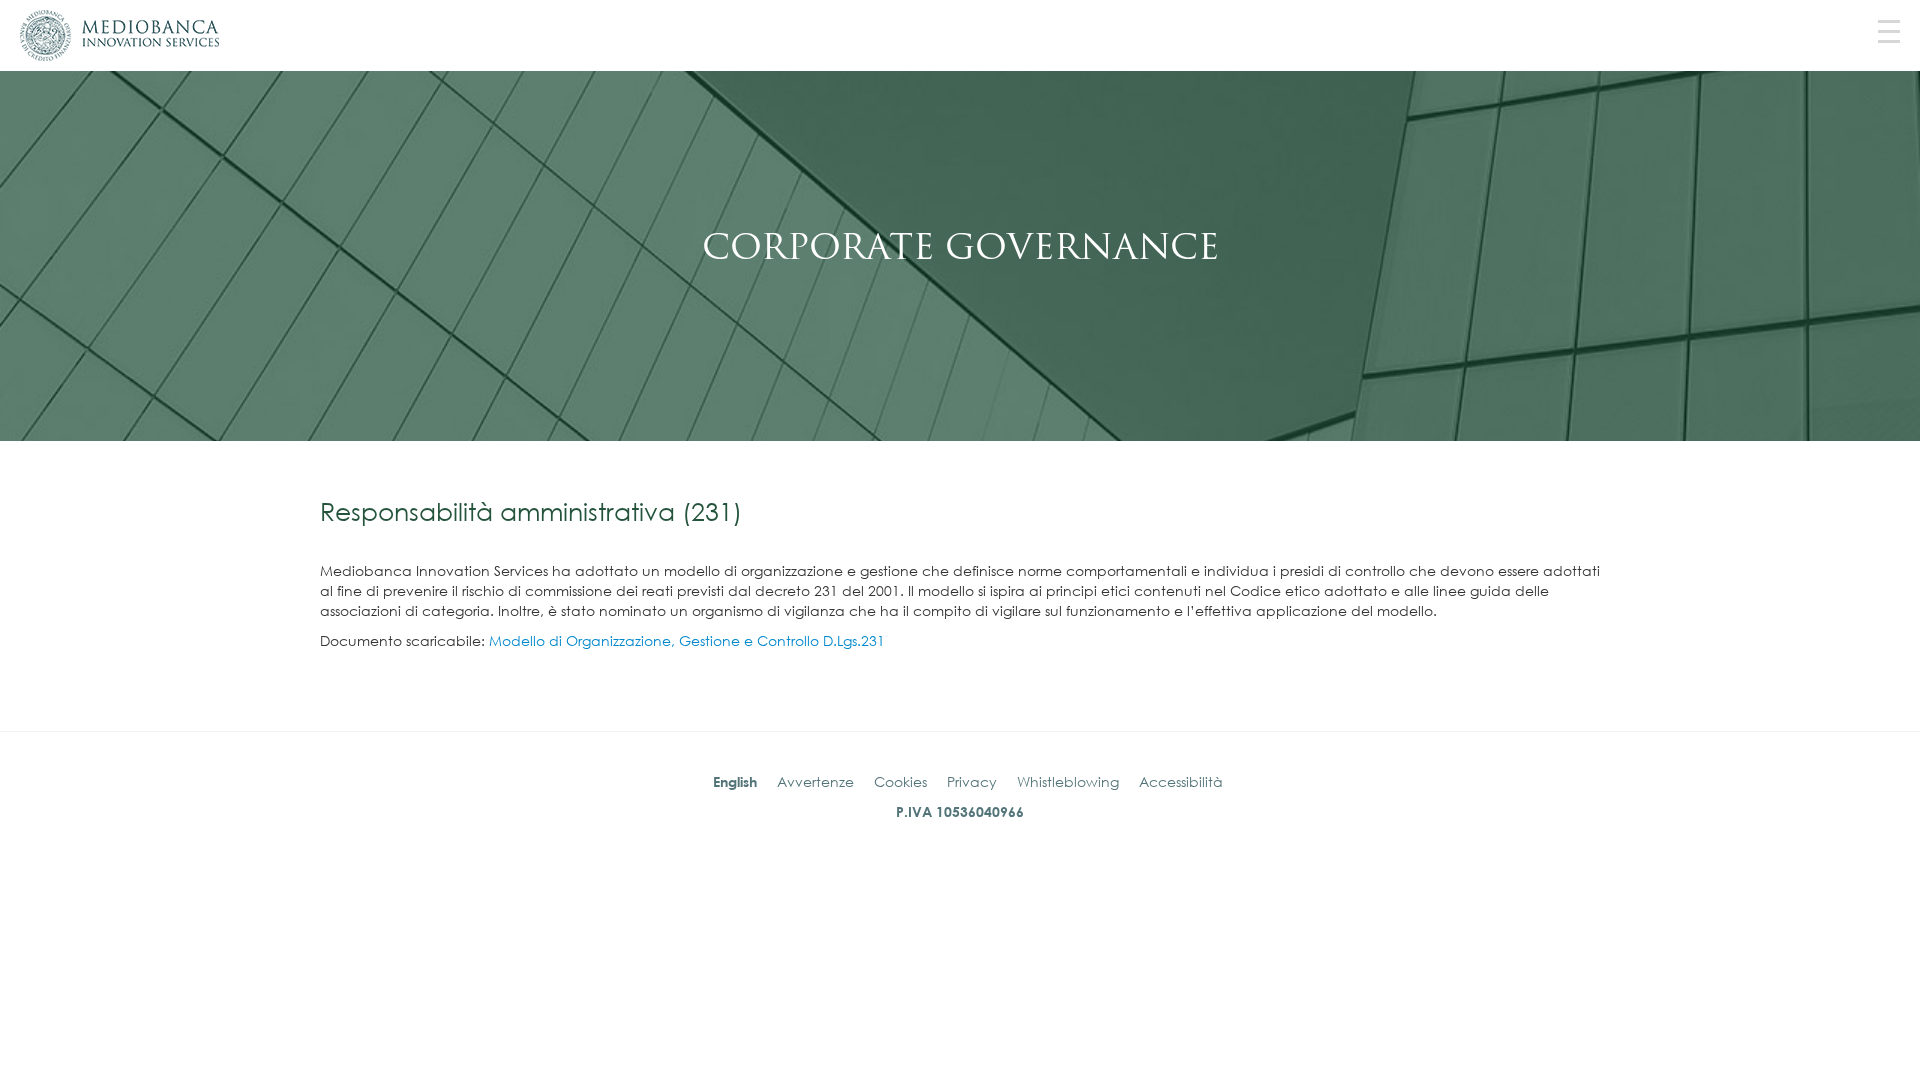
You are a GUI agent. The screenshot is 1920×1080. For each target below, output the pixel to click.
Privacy (972, 781)
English (735, 781)
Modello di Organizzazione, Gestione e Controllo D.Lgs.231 (687, 640)
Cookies (900, 781)
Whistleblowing (1068, 781)
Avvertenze (815, 781)
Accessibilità (1181, 781)
